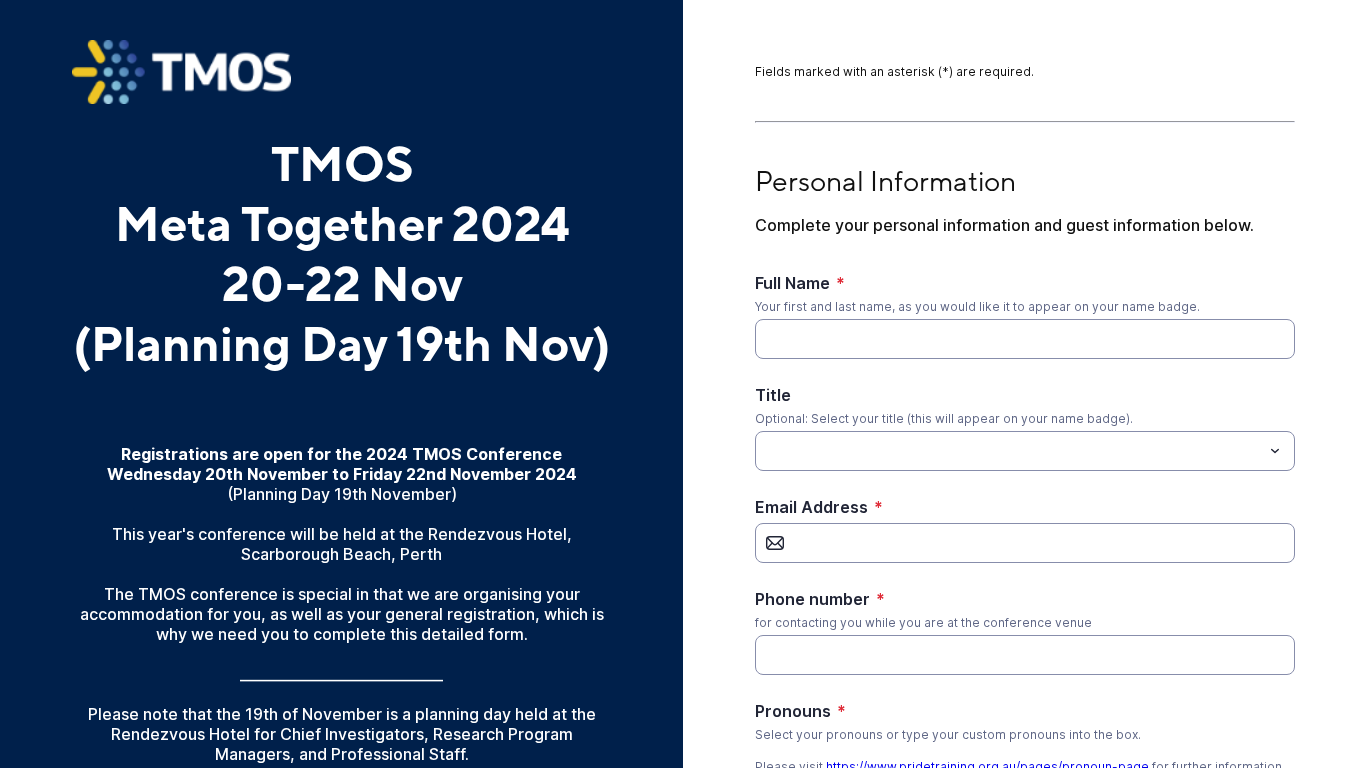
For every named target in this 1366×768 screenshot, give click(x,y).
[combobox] (1025, 451)
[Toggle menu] (1275, 451)
